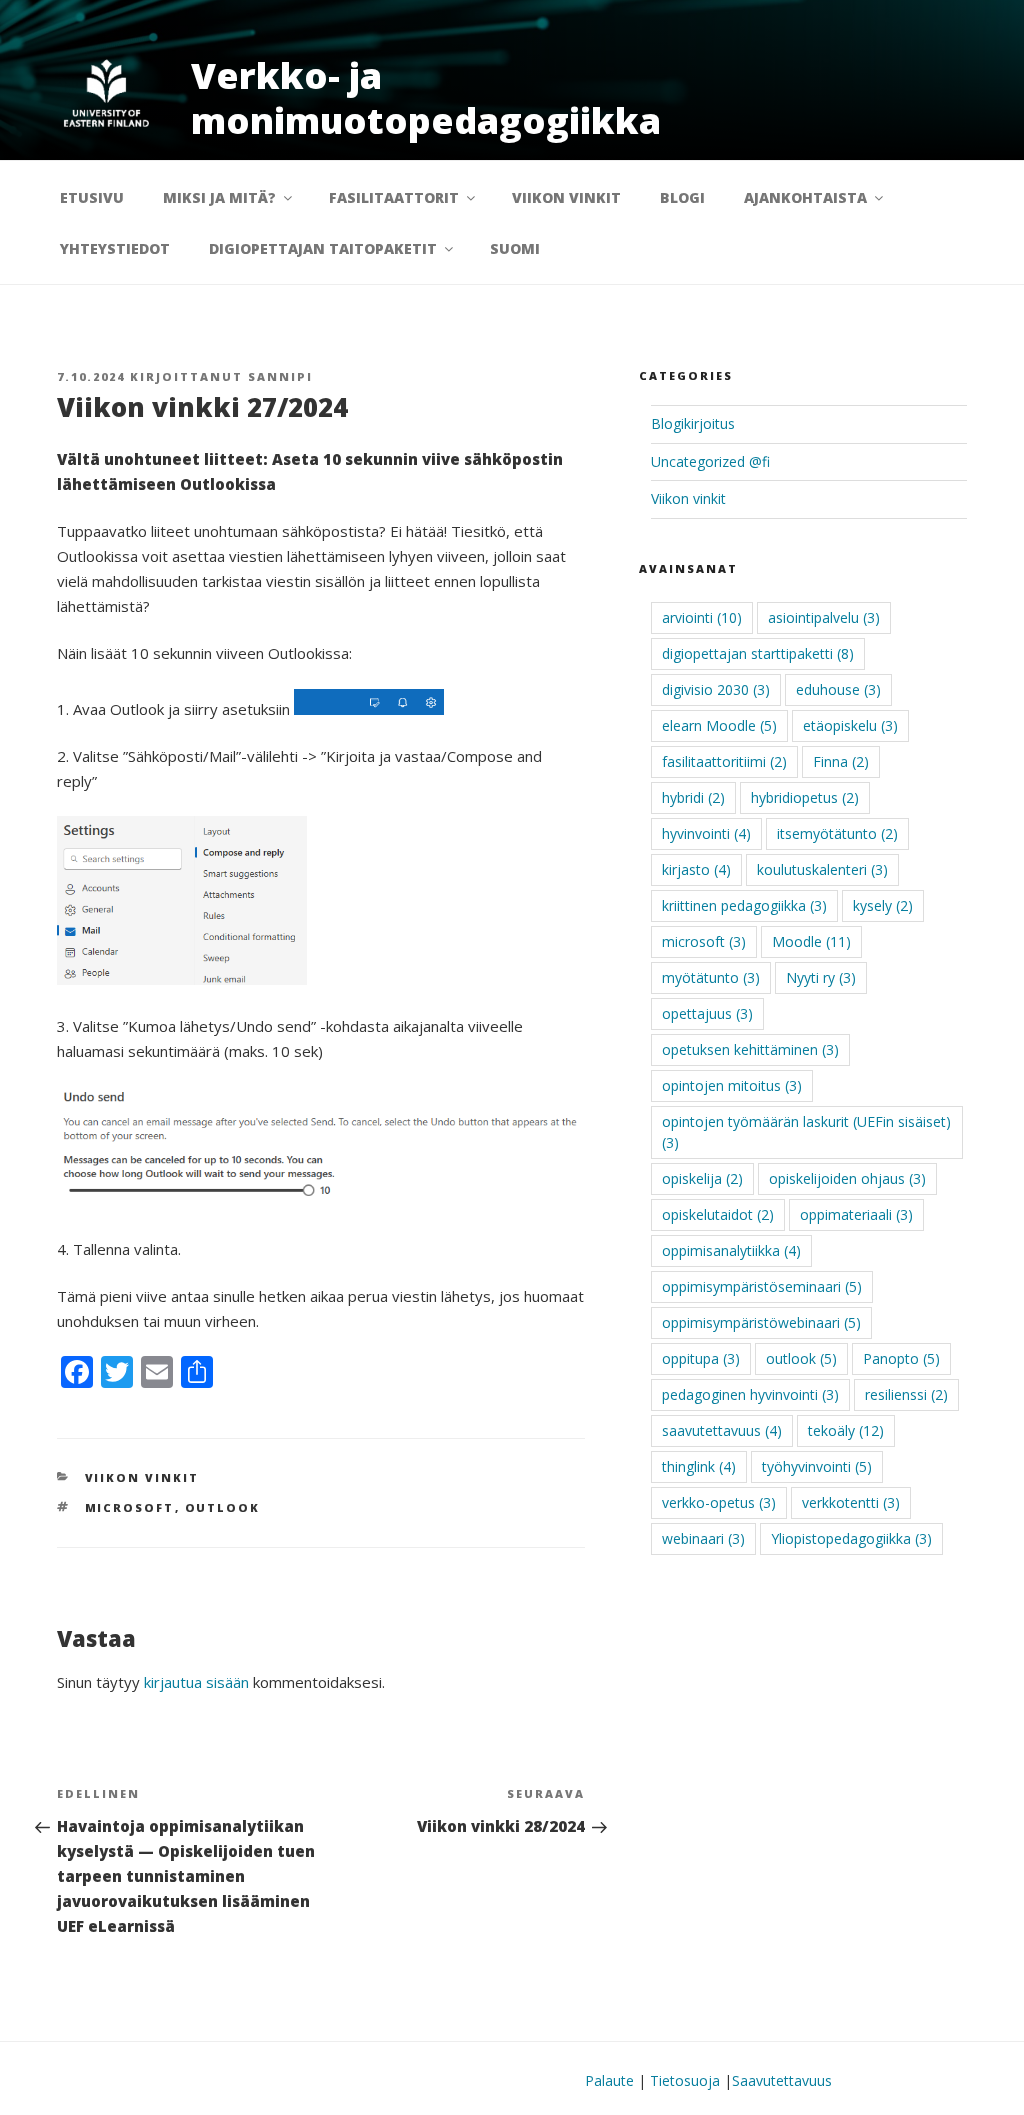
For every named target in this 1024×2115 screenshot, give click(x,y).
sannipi (280, 376)
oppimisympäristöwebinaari (761, 1322)
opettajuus (707, 1013)
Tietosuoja (685, 2080)
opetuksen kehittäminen (750, 1049)
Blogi (682, 197)
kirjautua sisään (196, 1682)
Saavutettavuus (782, 2080)
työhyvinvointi (817, 1466)
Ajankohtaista (805, 197)
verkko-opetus (719, 1502)
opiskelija (702, 1178)
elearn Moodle (719, 725)
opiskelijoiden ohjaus (847, 1178)
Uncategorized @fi (710, 461)
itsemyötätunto (837, 833)
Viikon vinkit (566, 197)
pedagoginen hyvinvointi (750, 1394)
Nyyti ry (821, 977)
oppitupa (701, 1358)
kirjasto (696, 869)
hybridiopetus (805, 797)
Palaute (609, 2080)
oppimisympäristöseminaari (762, 1286)
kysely (883, 905)
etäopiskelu (850, 725)
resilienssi (906, 1394)
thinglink (699, 1466)
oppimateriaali (856, 1214)
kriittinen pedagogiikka (744, 905)
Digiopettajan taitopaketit (323, 248)
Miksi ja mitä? (219, 197)
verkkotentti (851, 1502)
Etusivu (92, 197)
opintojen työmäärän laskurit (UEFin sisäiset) (806, 1132)
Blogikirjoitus (693, 423)
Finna (841, 761)
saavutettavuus (722, 1430)
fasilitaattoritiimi (724, 761)
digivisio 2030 (716, 689)
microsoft (130, 1507)
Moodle (811, 941)
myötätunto (711, 977)
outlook (223, 1507)
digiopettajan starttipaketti (758, 653)
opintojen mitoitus (732, 1085)
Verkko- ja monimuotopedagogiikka (426, 98)
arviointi (702, 617)
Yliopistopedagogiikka (851, 1538)
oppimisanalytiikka (731, 1250)
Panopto (901, 1358)
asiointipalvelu (824, 617)
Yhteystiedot (115, 248)
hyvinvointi (706, 833)
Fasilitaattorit (394, 197)
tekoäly (846, 1430)
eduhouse (838, 689)
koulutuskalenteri (822, 869)
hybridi (693, 797)
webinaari (703, 1538)
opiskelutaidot (718, 1214)
